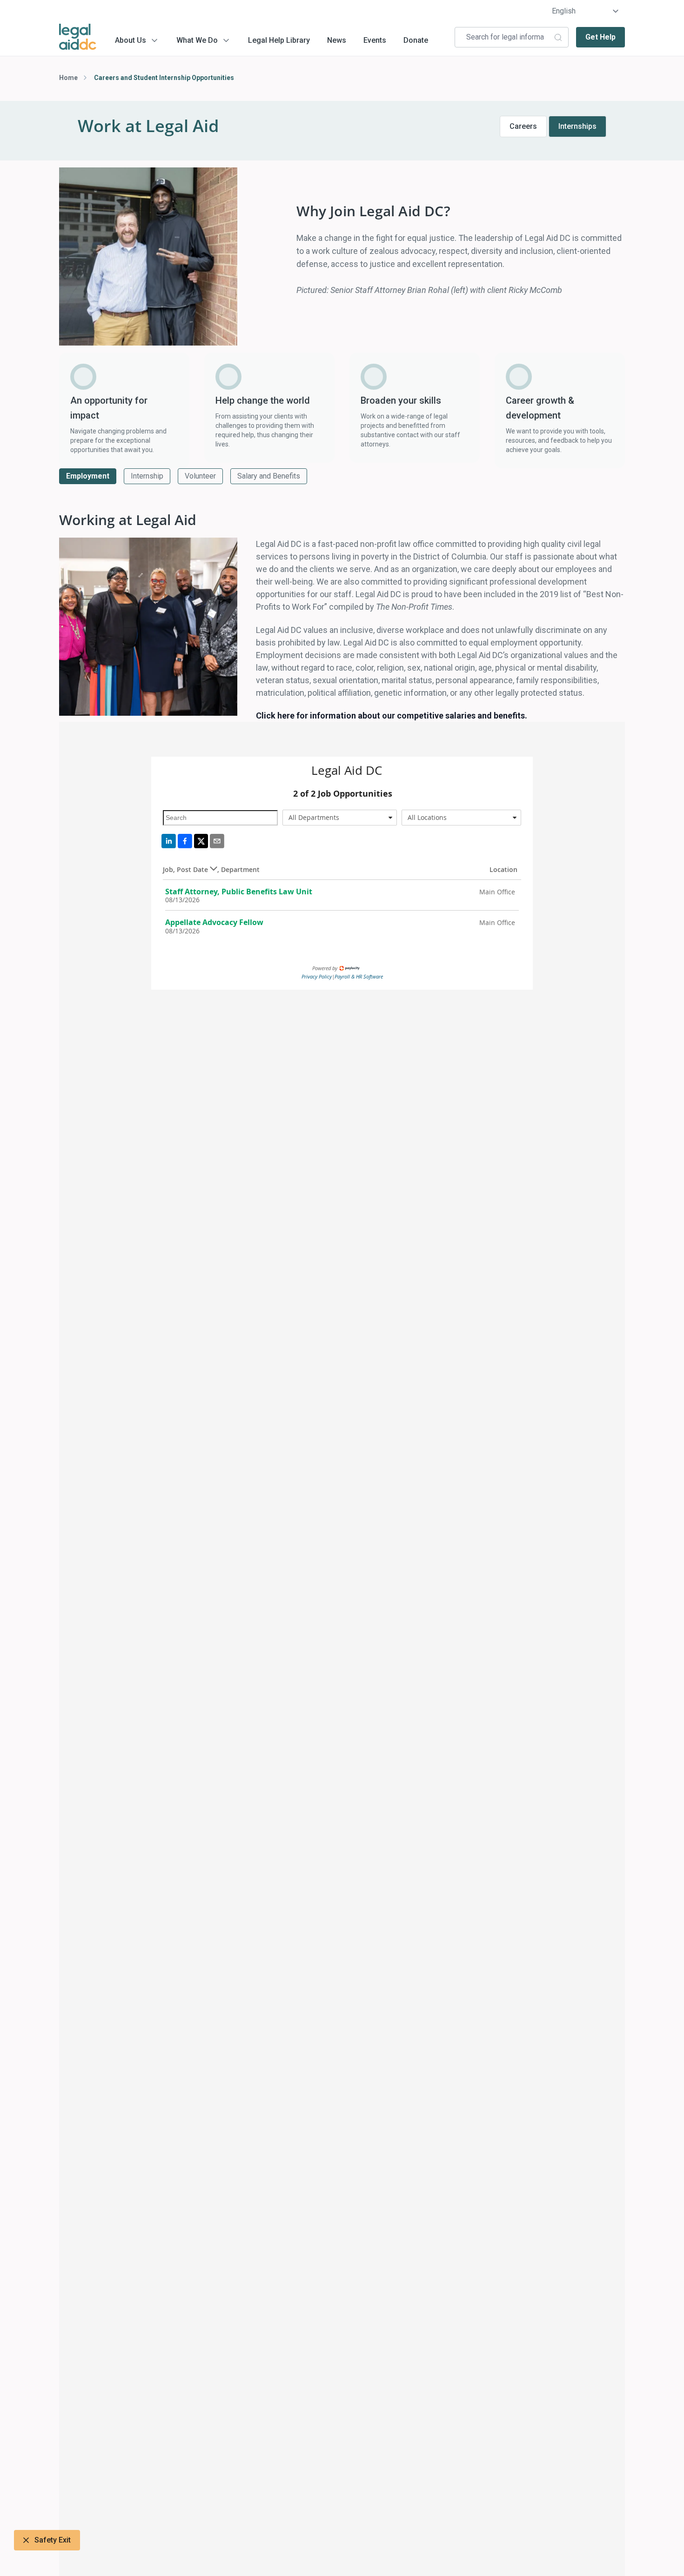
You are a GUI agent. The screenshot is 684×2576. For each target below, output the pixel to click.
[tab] (88, 476)
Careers (523, 126)
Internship (147, 476)
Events (375, 40)
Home (68, 78)
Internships (577, 126)
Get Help (600, 37)
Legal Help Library (279, 40)
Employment (88, 476)
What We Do (197, 40)
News (337, 40)
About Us (131, 40)
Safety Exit (53, 2540)
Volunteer (200, 476)
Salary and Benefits (269, 476)
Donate (416, 40)
